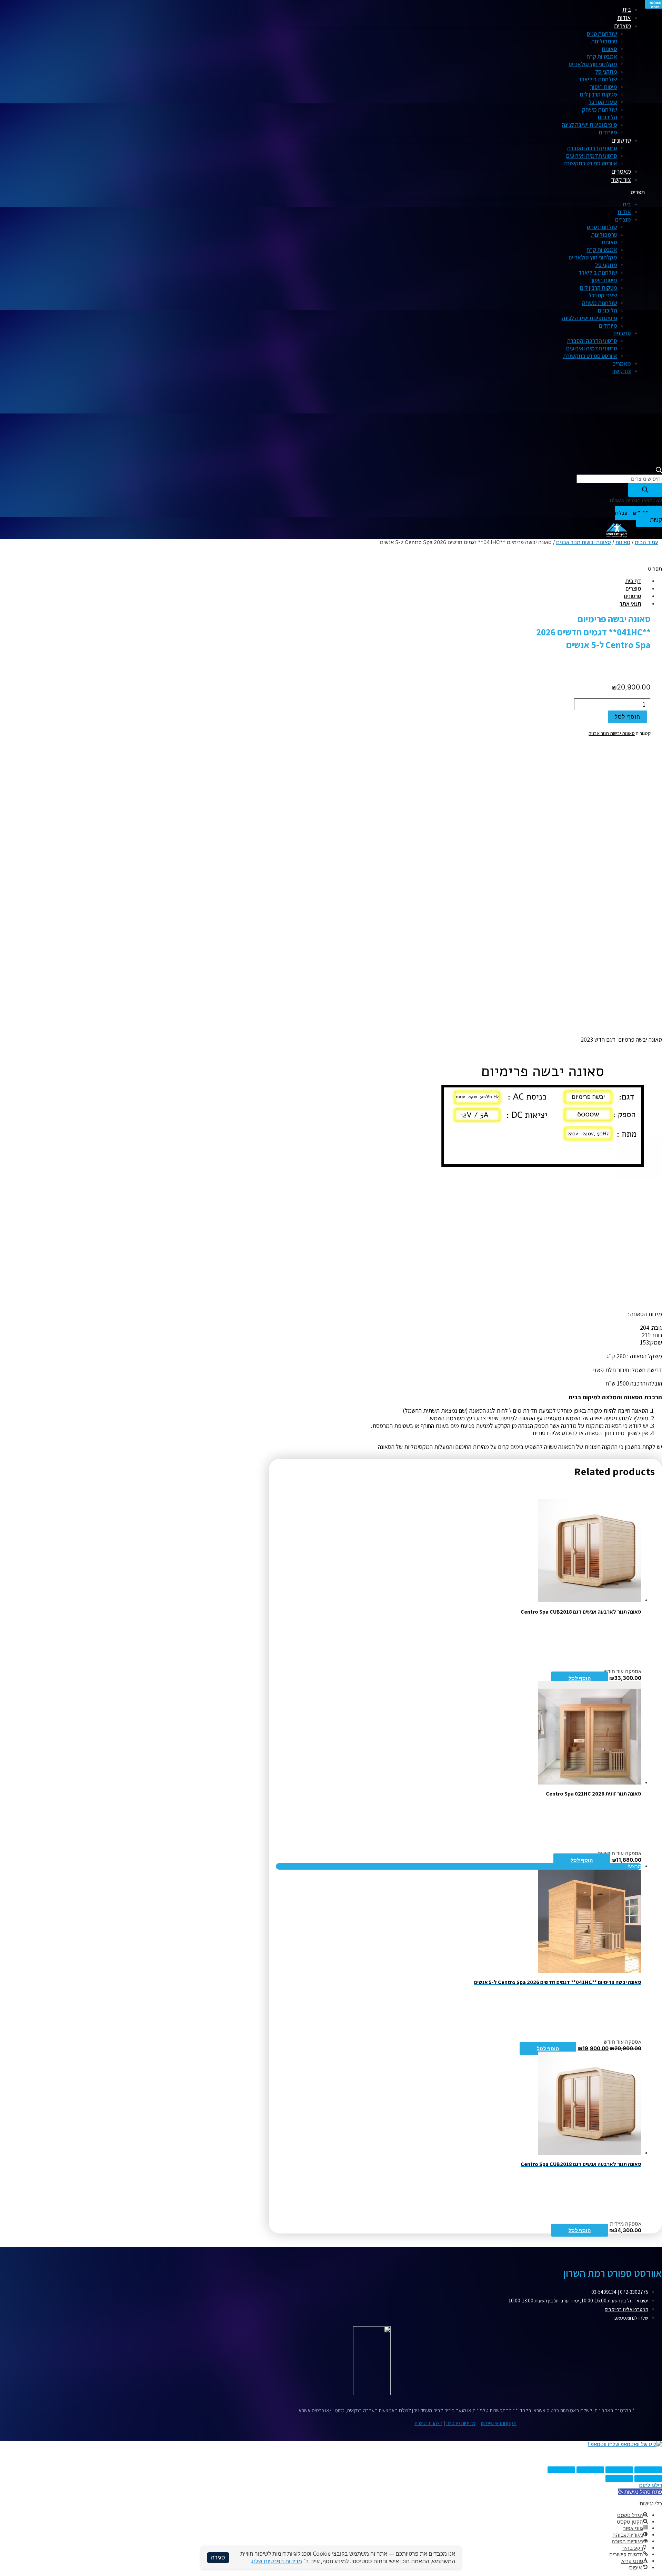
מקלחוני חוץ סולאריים (593, 64)
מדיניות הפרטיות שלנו (277, 2561)
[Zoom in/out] (561, 2470)
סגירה (218, 2557)
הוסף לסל (580, 1678)
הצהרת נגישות (428, 2423)
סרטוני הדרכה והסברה (592, 148)
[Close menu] (605, 10)
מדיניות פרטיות (461, 2423)
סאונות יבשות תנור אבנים (584, 542)
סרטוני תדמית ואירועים (592, 156)
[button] (465, 192)
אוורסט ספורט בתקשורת (590, 163)
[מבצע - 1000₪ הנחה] (590, 1971)
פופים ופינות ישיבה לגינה (589, 125)
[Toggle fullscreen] (590, 2470)
